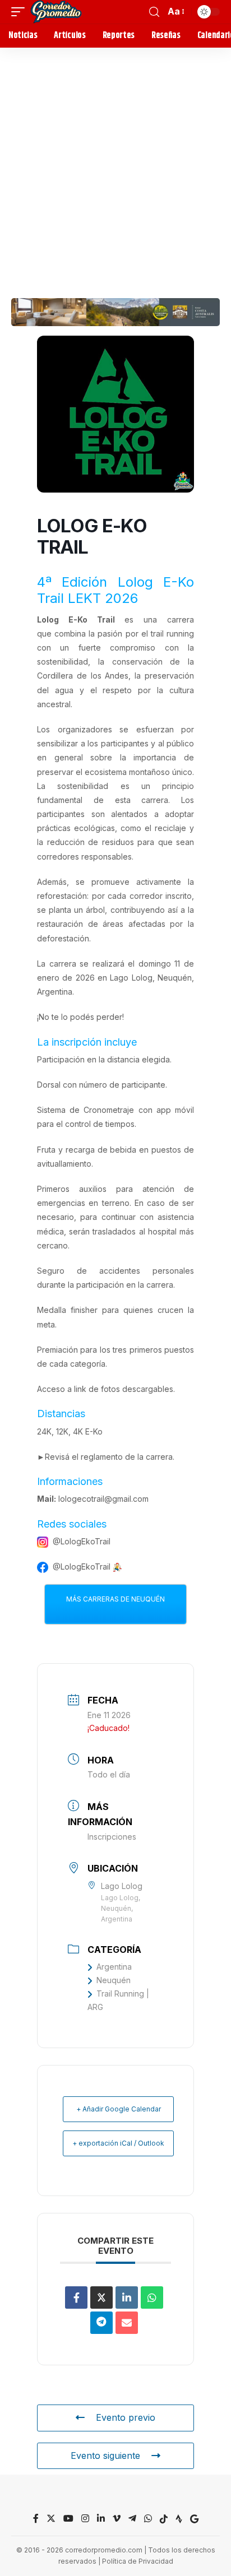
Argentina (114, 1967)
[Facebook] (36, 2519)
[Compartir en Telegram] (101, 2323)
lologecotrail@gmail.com (103, 1499)
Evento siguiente (105, 2456)
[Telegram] (132, 2519)
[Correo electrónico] (127, 2323)
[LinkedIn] (127, 2297)
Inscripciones (112, 1837)
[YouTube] (68, 2519)
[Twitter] (51, 2519)
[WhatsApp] (148, 2519)
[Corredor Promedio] (56, 12)
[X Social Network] (101, 2297)
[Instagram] (85, 2519)
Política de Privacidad (138, 2561)
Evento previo (126, 2417)
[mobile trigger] (21, 12)
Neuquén (114, 1980)
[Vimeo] (117, 2519)
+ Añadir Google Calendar (119, 2109)
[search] (154, 12)
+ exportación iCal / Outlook (118, 2143)
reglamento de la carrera (127, 1457)
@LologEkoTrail (82, 1541)
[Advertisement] (115, 169)
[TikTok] (164, 2519)
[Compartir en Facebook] (76, 2297)
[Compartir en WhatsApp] (152, 2297)
